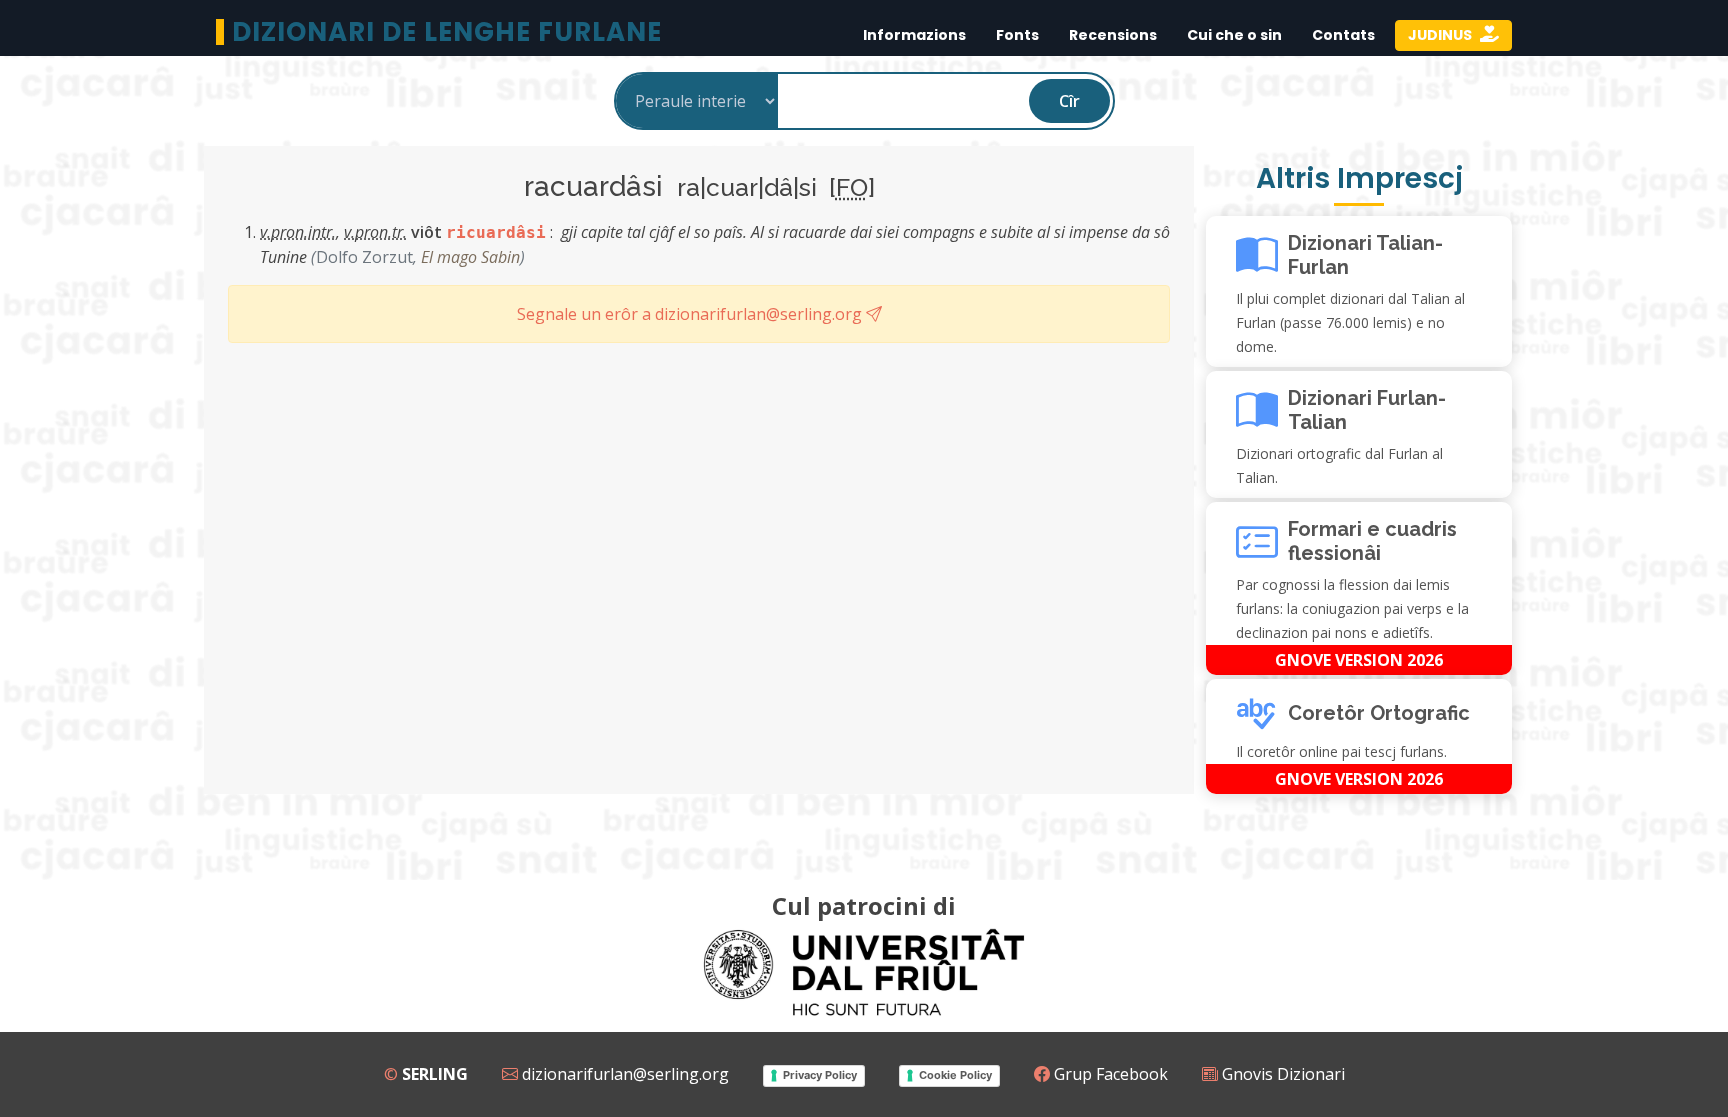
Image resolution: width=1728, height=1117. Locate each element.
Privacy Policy (820, 1075)
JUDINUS (1441, 35)
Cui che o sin (1234, 35)
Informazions (914, 35)
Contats (1343, 35)
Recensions (1113, 35)
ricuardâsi (496, 232)
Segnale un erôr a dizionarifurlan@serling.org (691, 314)
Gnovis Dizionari (1281, 1074)
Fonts (1017, 35)
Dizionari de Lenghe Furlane (447, 32)
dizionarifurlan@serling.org (623, 1074)
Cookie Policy (955, 1075)
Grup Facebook (1109, 1074)
